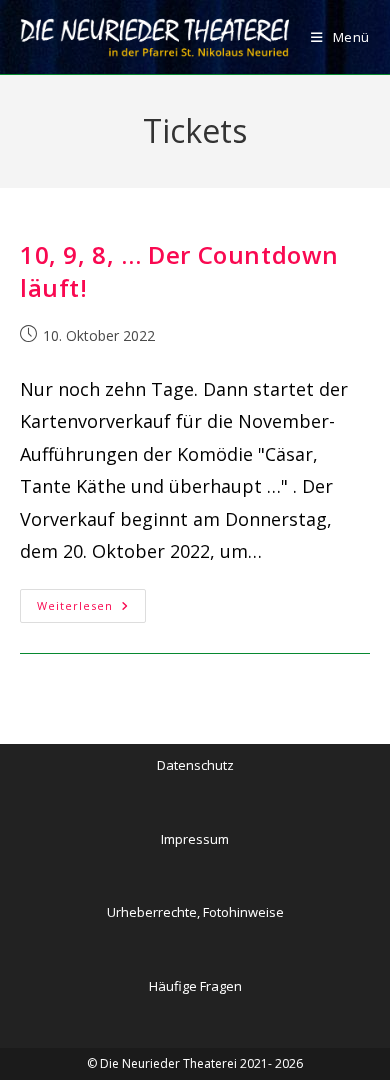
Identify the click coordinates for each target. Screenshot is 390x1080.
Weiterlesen (91, 609)
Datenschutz (195, 765)
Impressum (195, 839)
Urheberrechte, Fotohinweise (195, 912)
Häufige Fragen (195, 986)
